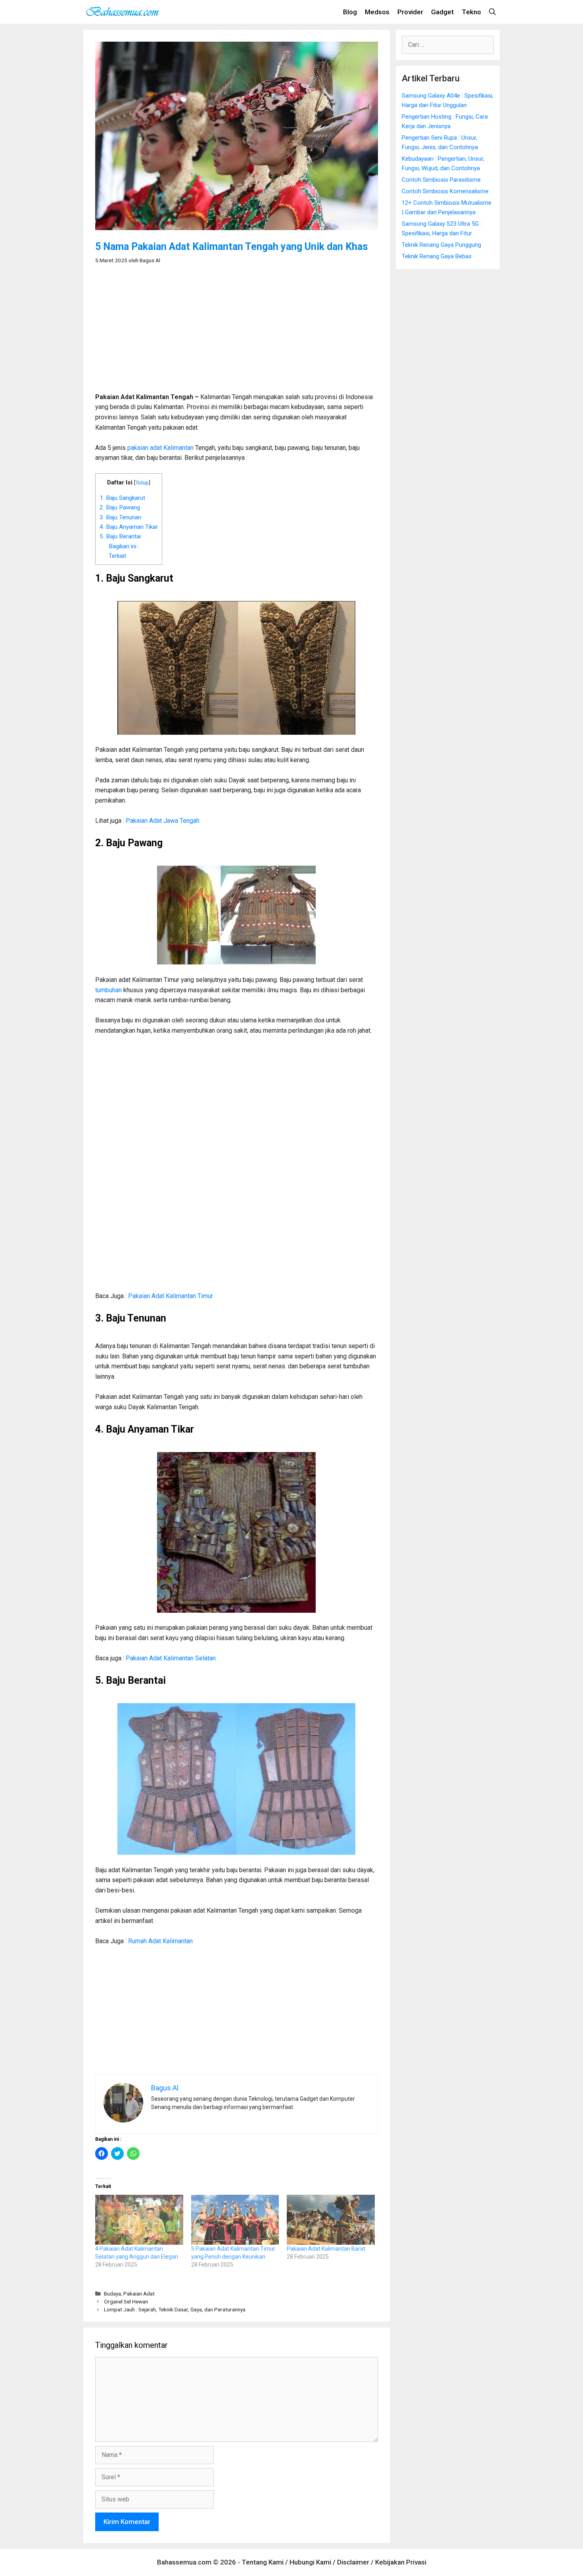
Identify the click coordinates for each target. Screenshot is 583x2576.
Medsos (377, 12)
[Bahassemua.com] (125, 12)
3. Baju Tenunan (120, 517)
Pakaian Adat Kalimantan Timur (171, 1296)
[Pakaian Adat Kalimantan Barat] (331, 2220)
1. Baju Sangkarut (122, 498)
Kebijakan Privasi (401, 2562)
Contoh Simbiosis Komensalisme (445, 191)
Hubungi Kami (310, 2562)
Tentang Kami (263, 2562)
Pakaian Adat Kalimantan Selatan (171, 1658)
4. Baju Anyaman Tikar (129, 527)
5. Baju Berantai (120, 536)
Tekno (471, 12)
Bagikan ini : (124, 546)
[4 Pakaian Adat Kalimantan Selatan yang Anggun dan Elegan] (139, 2220)
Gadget (442, 12)
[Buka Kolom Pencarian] (492, 12)
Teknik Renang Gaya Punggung (441, 245)
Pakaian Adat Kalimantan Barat (326, 2249)
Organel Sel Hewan (126, 2301)
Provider (410, 12)
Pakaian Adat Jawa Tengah (163, 821)
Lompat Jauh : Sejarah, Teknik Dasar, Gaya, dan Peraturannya (175, 2309)
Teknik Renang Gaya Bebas (437, 256)
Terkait (117, 556)
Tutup (142, 482)
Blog (350, 12)
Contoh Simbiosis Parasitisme (441, 180)
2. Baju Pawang (120, 507)
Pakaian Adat (139, 2294)
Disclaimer (353, 2562)
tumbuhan (108, 990)
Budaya (112, 2294)
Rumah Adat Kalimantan (160, 1941)
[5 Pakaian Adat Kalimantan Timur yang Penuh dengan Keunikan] (235, 2220)
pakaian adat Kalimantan (160, 448)
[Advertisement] (237, 332)
